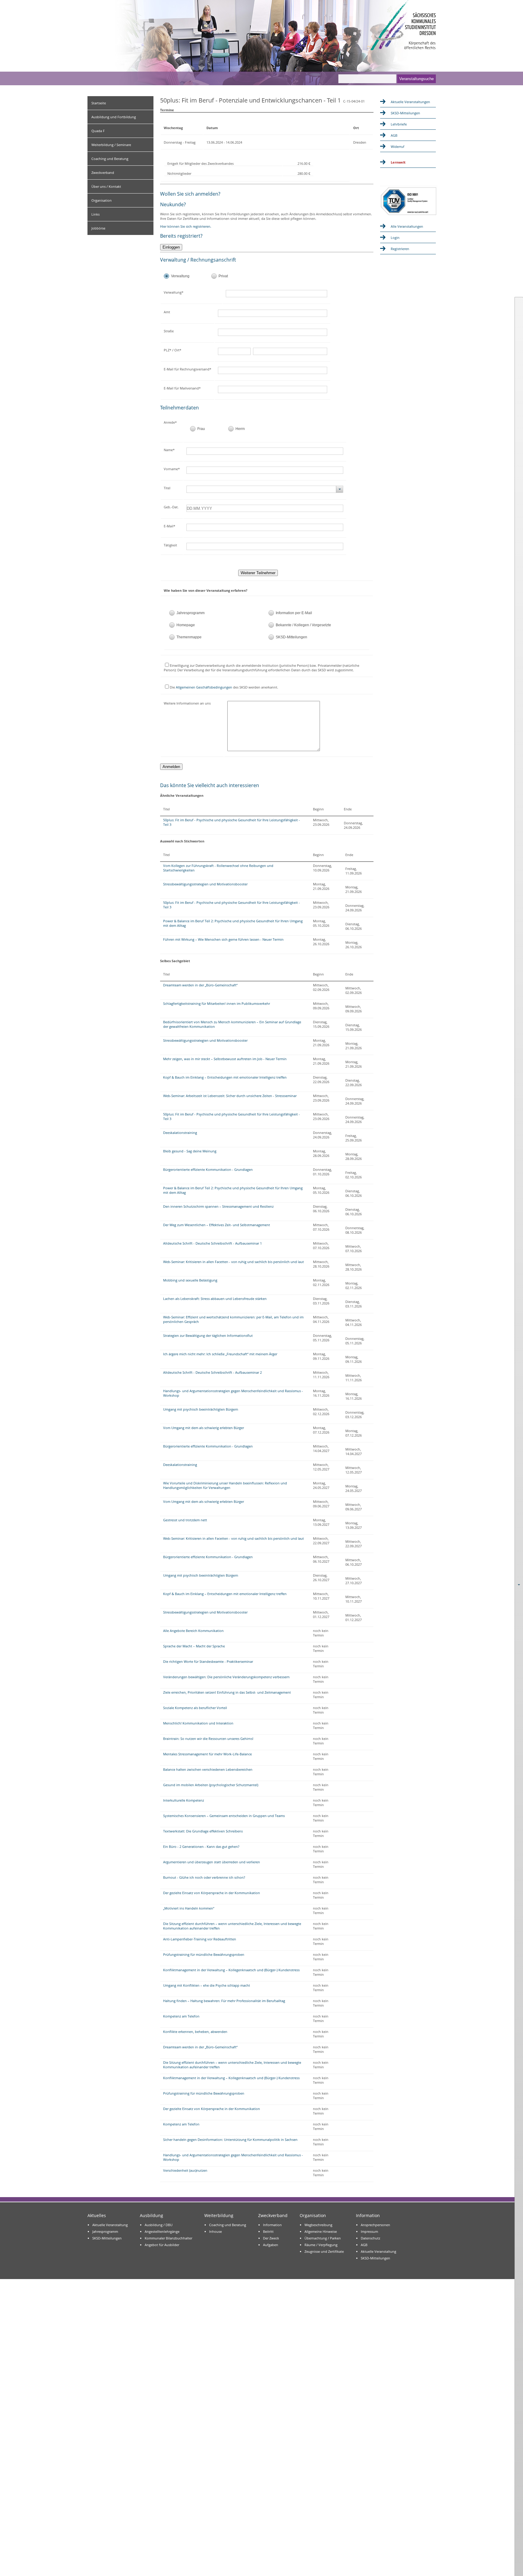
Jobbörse (98, 228)
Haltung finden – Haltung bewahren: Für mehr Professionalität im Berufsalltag (224, 2001)
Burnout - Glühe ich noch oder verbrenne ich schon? (204, 1877)
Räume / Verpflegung (321, 2245)
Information (272, 2225)
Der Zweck (271, 2238)
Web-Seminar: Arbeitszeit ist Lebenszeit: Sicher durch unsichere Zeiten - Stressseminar (230, 1096)
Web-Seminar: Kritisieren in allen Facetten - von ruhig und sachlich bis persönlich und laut (234, 1262)
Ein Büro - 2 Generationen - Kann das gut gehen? (201, 1847)
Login (395, 238)
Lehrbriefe (399, 124)
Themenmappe (189, 637)
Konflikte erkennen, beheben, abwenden (195, 2032)
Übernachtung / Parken (323, 2238)
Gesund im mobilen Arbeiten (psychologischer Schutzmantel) (211, 1785)
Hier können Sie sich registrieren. (186, 226)
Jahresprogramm (191, 613)
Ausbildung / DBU (159, 2225)
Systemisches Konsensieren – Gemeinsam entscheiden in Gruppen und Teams (224, 1816)
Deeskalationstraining (180, 1133)
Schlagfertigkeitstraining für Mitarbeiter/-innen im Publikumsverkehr (217, 1003)
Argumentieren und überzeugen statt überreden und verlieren (212, 1862)
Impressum (369, 2231)
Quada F (98, 131)
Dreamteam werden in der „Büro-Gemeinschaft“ (200, 985)
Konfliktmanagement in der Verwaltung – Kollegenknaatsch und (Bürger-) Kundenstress (231, 1970)
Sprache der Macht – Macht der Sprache (194, 1646)
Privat (223, 276)
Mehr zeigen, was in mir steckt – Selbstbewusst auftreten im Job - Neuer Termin (225, 1059)
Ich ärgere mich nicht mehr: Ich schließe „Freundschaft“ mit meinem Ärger (220, 1354)
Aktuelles (97, 2215)
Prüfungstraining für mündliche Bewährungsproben (204, 1954)
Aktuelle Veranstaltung (110, 2225)
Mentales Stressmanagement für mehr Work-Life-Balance (207, 1754)
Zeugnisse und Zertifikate (324, 2251)
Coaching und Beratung (110, 159)
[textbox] (281, 294)
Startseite (99, 103)
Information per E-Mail (294, 613)
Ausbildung (151, 2215)
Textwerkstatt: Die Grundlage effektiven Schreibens (203, 1831)
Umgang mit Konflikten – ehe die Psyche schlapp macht (207, 1985)
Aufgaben (271, 2245)
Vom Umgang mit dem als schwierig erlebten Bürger (204, 1428)
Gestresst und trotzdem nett (185, 1520)
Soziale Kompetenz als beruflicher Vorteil (195, 1708)
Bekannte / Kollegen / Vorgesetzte (303, 625)
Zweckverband (103, 173)
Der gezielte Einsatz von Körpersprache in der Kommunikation (212, 1893)
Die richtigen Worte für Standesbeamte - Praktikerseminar (208, 1661)
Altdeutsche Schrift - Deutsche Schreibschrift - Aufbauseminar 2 (212, 1372)
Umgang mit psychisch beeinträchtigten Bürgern (201, 1409)
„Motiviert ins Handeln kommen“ (189, 1908)
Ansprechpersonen (375, 2225)
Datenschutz (370, 2238)
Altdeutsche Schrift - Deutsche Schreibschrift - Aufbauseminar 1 (212, 1243)
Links (95, 214)
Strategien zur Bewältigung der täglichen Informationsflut (208, 1335)
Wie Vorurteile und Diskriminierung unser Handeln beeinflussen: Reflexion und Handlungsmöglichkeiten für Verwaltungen (225, 1485)
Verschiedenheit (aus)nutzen (185, 2170)
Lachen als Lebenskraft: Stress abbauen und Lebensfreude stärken (215, 1299)
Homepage (186, 625)
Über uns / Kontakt (106, 186)
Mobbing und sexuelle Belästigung (190, 1280)
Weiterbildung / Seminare (111, 145)
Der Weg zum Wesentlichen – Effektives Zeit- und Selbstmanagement (217, 1225)
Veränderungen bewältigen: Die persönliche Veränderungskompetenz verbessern (226, 1677)
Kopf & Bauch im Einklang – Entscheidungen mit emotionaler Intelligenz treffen (225, 1077)
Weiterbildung (219, 2215)
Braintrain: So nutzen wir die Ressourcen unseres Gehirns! (208, 1739)
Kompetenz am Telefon (181, 2016)
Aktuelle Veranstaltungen (410, 102)
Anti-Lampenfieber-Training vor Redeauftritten (200, 1939)
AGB (394, 135)
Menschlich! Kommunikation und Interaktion (198, 1723)
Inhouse (215, 2231)
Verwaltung (180, 276)
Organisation (102, 200)
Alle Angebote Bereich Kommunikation (193, 1631)
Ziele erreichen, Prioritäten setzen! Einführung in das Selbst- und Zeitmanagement (227, 1692)
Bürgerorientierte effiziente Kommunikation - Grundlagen (208, 1169)
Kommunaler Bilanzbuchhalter (168, 2238)
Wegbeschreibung (318, 2225)
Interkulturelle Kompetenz (184, 1800)
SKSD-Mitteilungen (291, 637)
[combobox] (265, 489)
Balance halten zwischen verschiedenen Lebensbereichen (208, 1769)
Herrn (240, 429)
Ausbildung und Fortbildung (114, 117)
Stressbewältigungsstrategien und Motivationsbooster (205, 884)
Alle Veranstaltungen (407, 226)
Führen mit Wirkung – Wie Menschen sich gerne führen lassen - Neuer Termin (223, 939)
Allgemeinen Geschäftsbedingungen (204, 687)
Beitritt (268, 2231)
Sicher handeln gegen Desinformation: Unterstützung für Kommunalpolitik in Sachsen (230, 2140)
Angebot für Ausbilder (162, 2245)
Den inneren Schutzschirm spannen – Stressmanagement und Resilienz (218, 1206)
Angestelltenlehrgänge (162, 2231)
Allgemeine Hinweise (321, 2231)
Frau (201, 429)
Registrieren (400, 249)
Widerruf (398, 147)
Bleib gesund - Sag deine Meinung (190, 1151)
